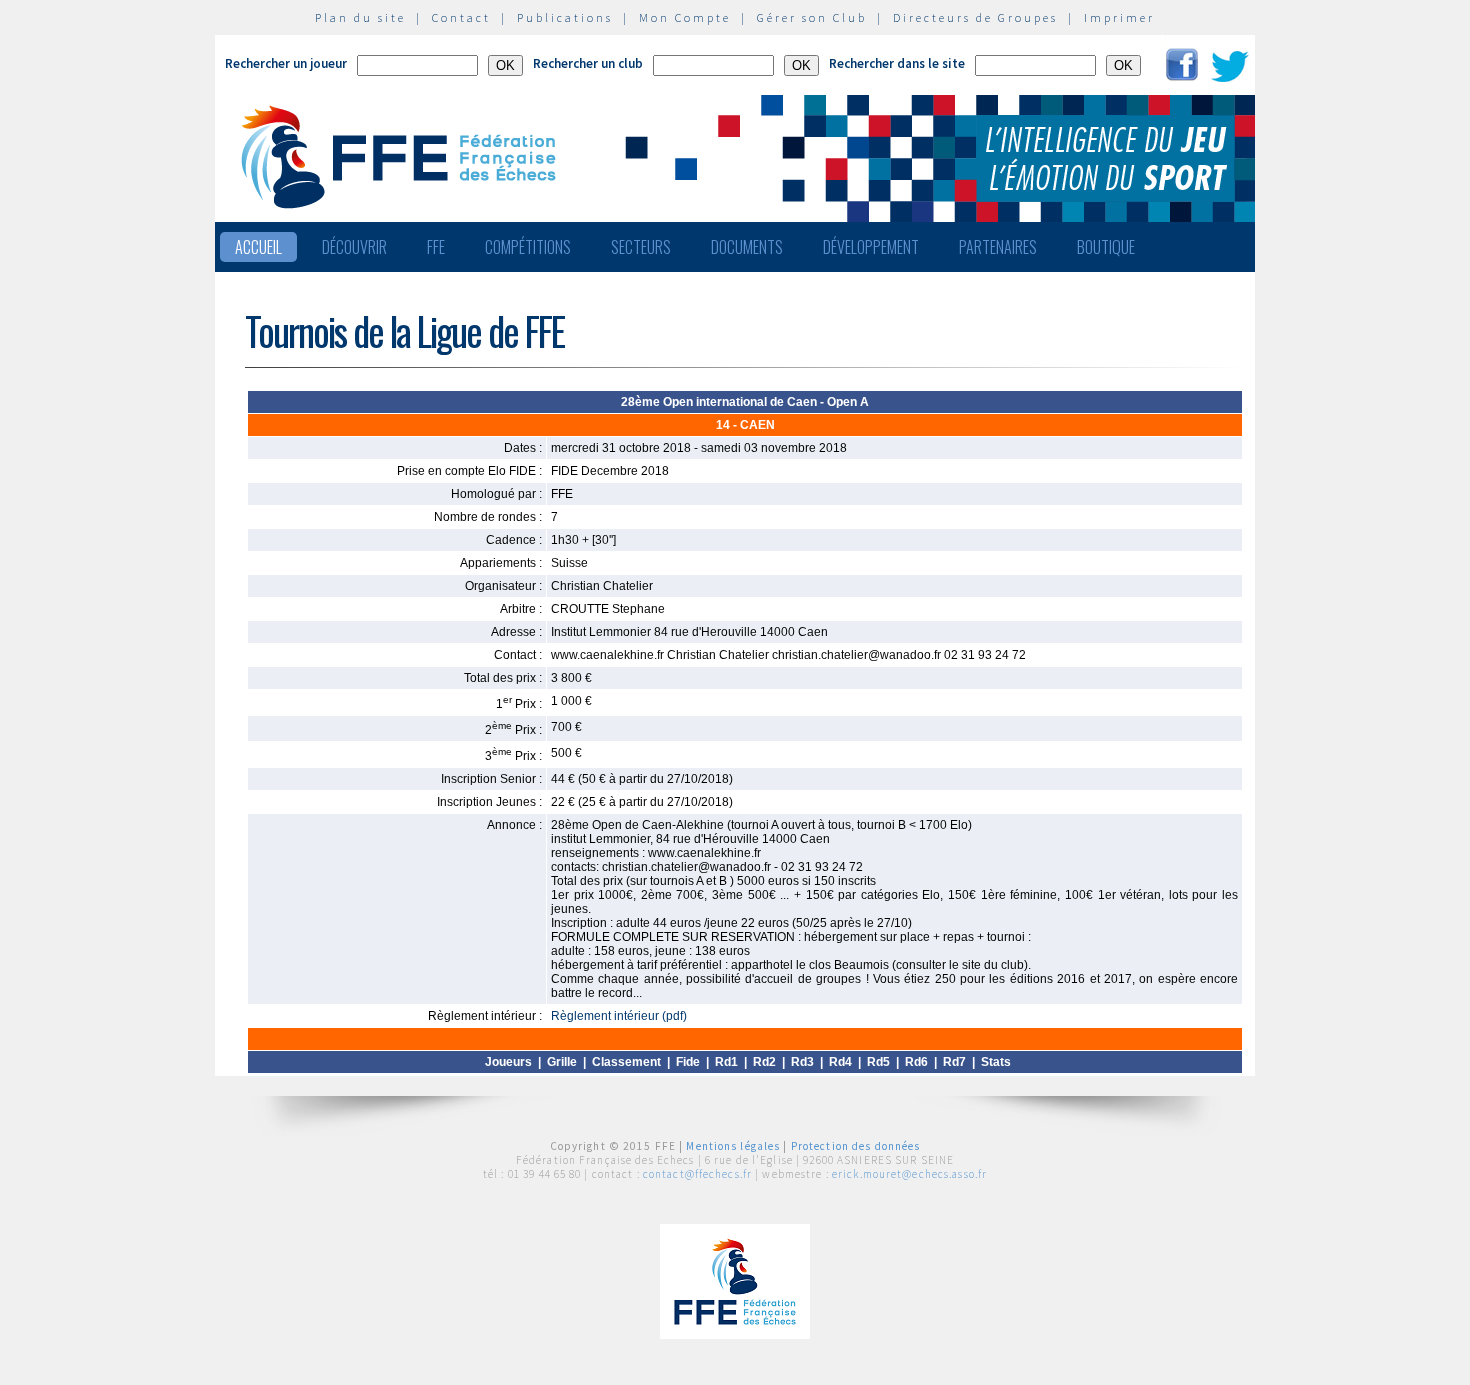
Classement (626, 1062)
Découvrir (354, 247)
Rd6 (916, 1062)
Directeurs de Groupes (975, 17)
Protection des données (856, 1146)
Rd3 (802, 1062)
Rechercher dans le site (897, 63)
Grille (562, 1062)
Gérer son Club (812, 17)
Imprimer (1119, 17)
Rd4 (840, 1062)
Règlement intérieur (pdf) (619, 1016)
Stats (996, 1062)
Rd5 (878, 1062)
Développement (871, 247)
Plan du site (360, 17)
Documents (747, 247)
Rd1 (726, 1062)
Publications (565, 17)
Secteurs (641, 247)
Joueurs (508, 1062)
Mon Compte (685, 17)
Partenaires (998, 247)
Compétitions (528, 247)
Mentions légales (733, 1146)
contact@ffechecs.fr (697, 1174)
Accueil (258, 247)
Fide (688, 1062)
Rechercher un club (588, 63)
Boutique (1106, 247)
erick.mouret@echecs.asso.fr (909, 1174)
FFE (436, 247)
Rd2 (764, 1062)
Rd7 (954, 1062)
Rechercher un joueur (286, 63)
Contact (461, 17)
